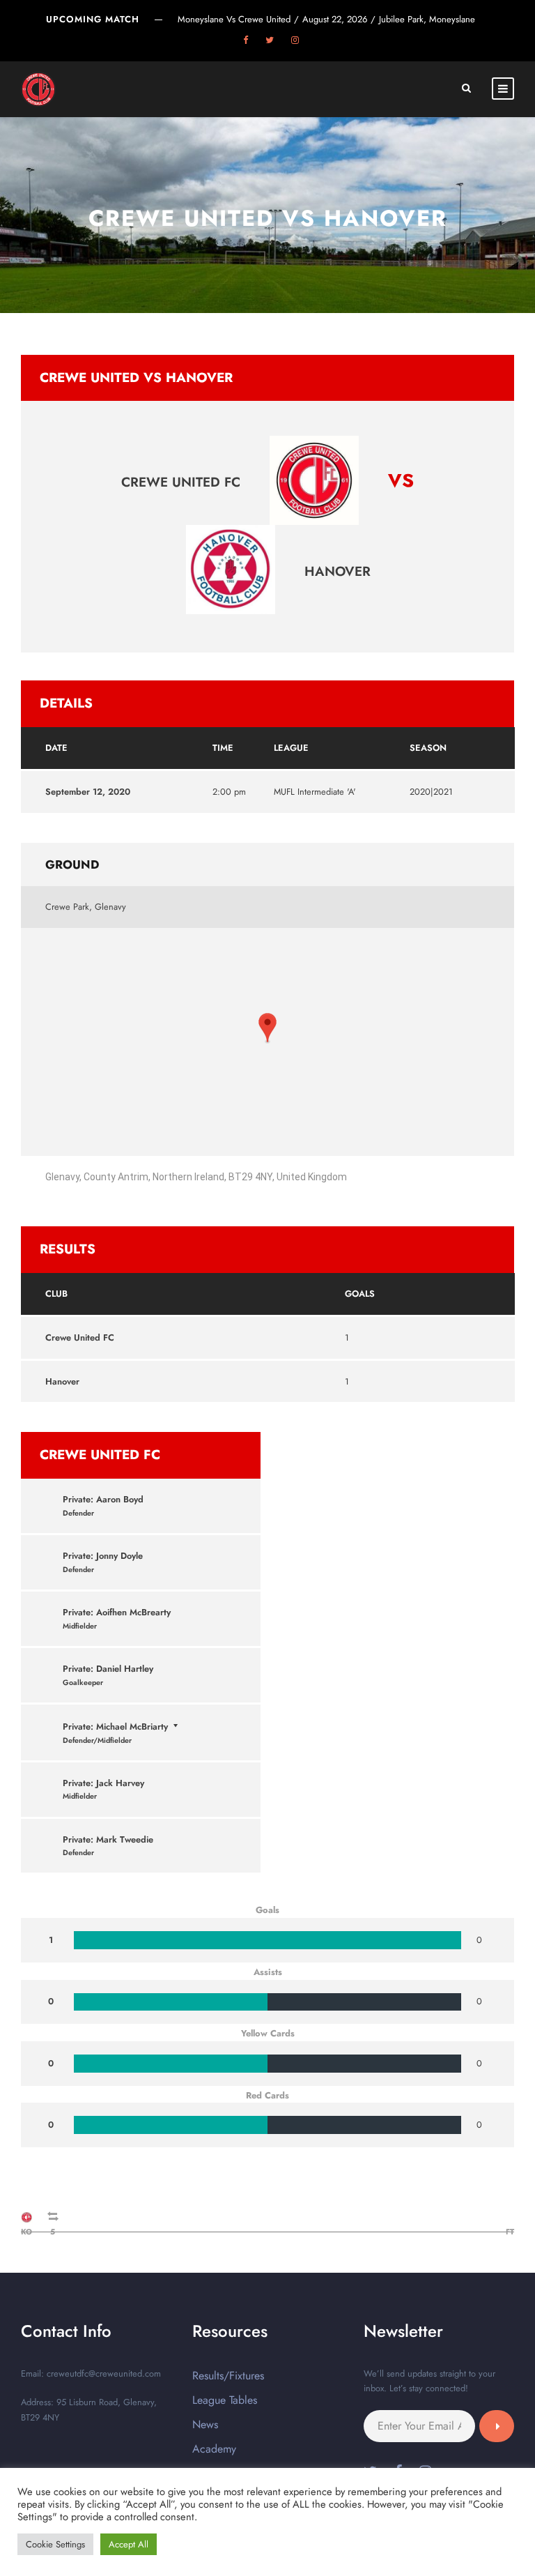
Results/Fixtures (228, 2376)
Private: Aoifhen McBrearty (117, 1612)
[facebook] (246, 40)
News (205, 2424)
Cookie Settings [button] (55, 2544)
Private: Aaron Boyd (103, 1499)
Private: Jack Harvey (103, 1783)
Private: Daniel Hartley (108, 1669)
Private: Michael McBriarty (115, 1727)
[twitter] (270, 40)
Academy (214, 2449)
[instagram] (295, 40)
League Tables (225, 2400)
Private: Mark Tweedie (108, 1839)
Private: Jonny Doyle (103, 1556)
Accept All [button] (129, 2544)
